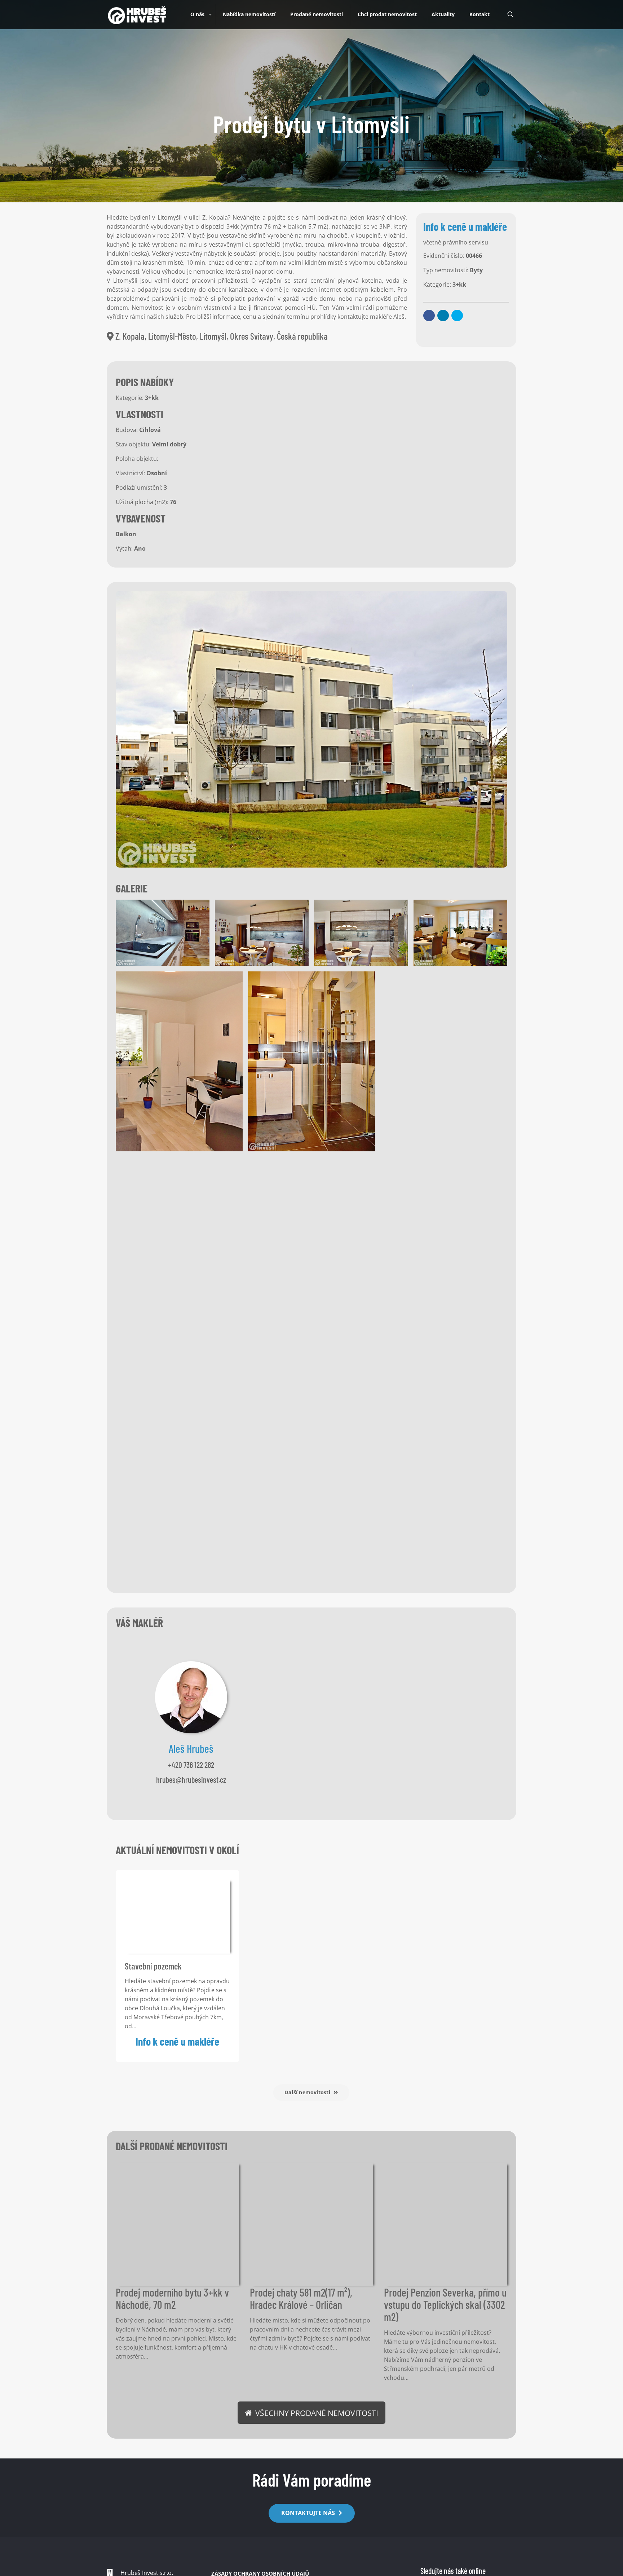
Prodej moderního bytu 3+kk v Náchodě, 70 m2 (172, 2298)
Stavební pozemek (153, 1966)
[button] (429, 316)
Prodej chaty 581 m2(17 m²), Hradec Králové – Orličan (301, 2298)
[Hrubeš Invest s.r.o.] (137, 14)
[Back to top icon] (593, 2564)
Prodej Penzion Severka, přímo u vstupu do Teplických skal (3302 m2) (445, 2304)
